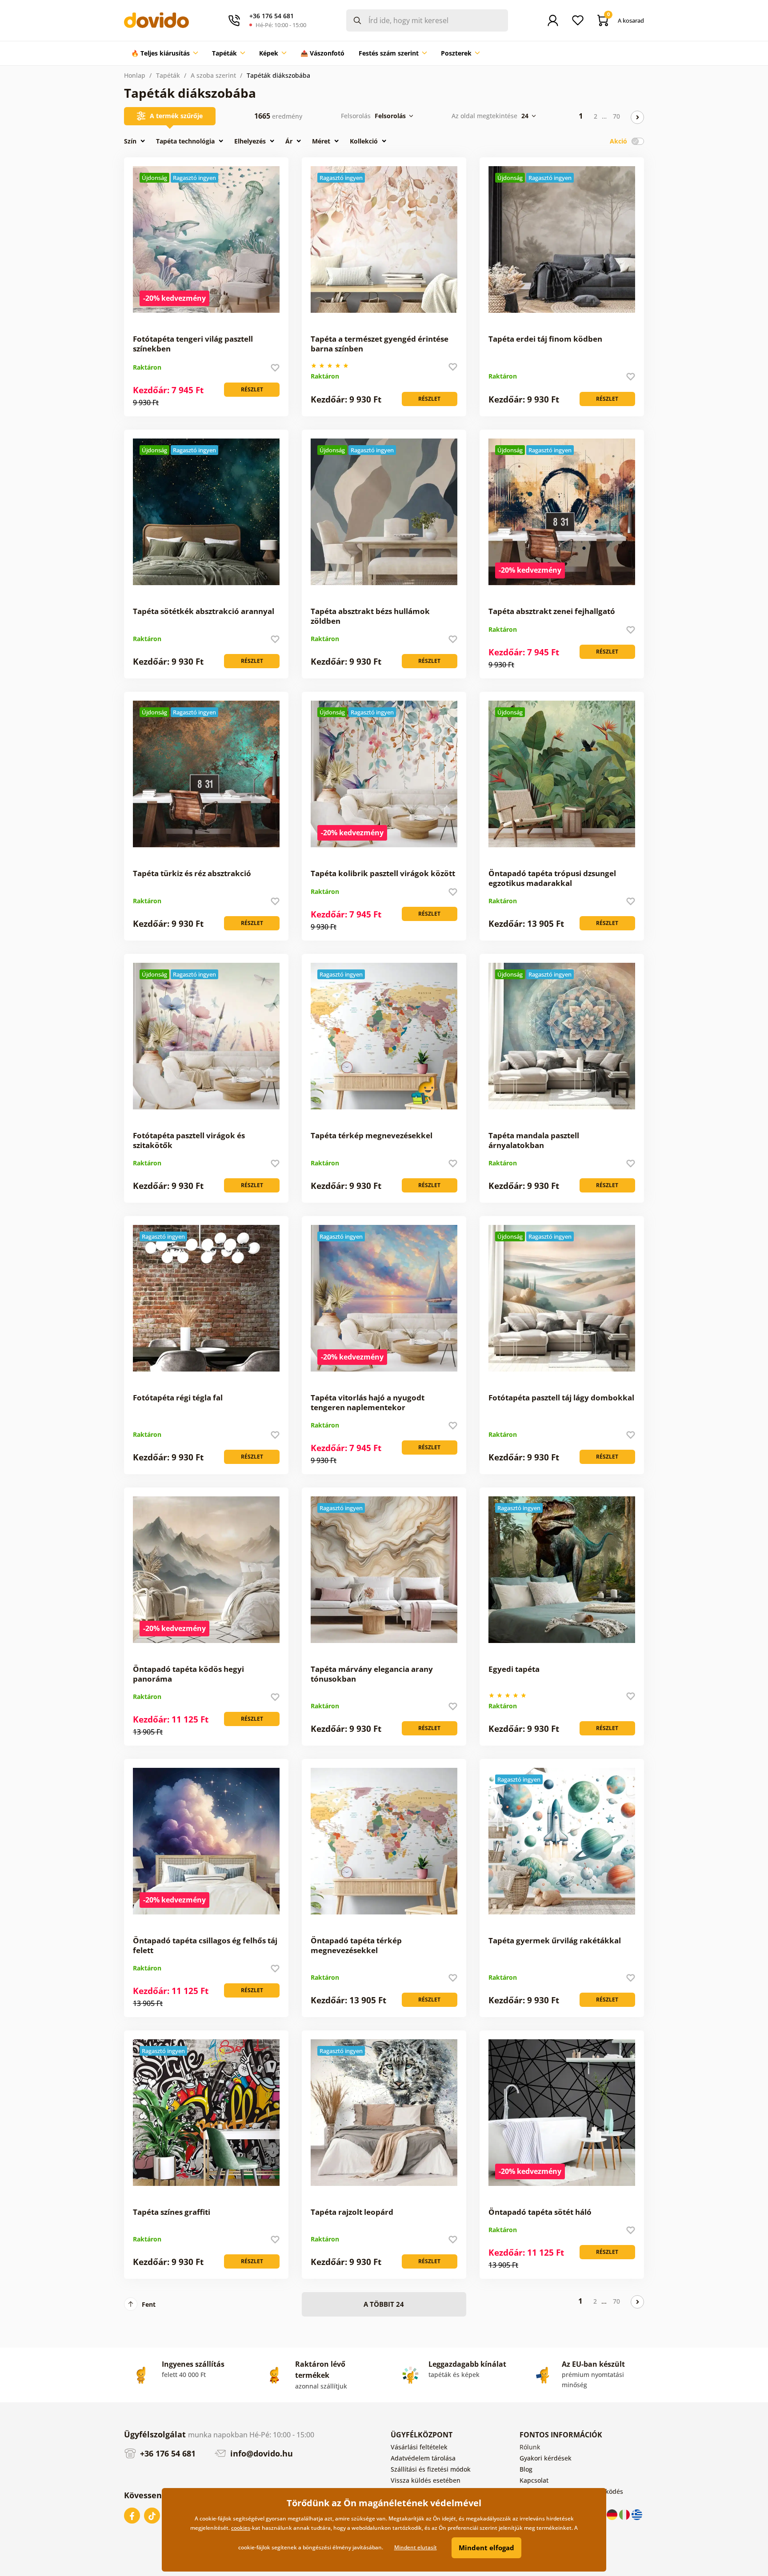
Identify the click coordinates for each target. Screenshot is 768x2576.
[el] (637, 2514)
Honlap (135, 75)
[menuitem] (164, 53)
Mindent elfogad (486, 2548)
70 (616, 116)
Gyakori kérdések (546, 2458)
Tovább (637, 117)
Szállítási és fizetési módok (431, 2469)
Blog (526, 2469)
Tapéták (168, 75)
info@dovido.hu (260, 2453)
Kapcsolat (534, 2480)
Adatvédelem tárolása (423, 2458)
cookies (241, 2528)
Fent (149, 2304)
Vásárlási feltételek (419, 2447)
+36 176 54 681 (167, 2453)
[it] (625, 2514)
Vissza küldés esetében (426, 2480)
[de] (613, 2514)
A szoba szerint (213, 75)
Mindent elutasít (416, 2547)
